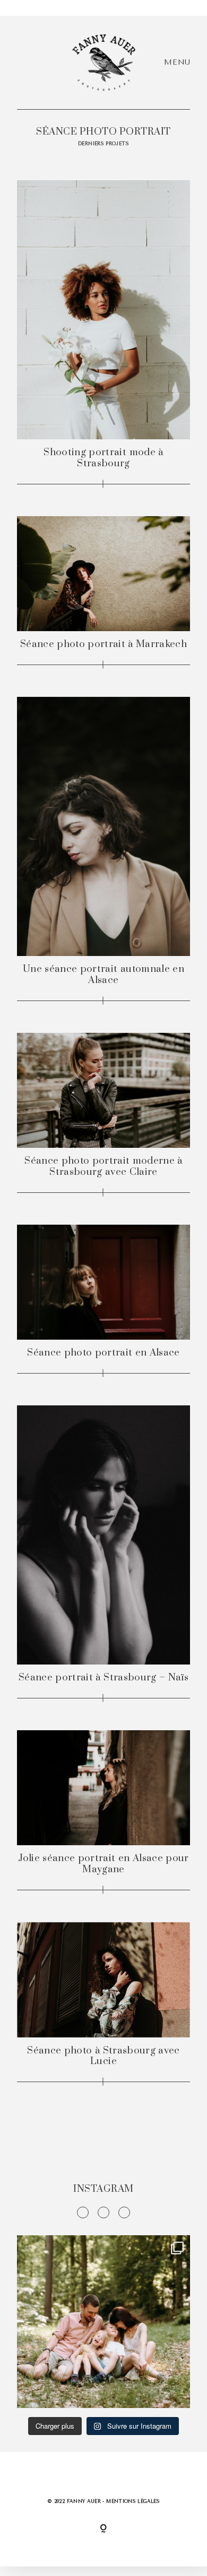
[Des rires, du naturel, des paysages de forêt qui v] (103, 2322)
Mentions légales (133, 2501)
